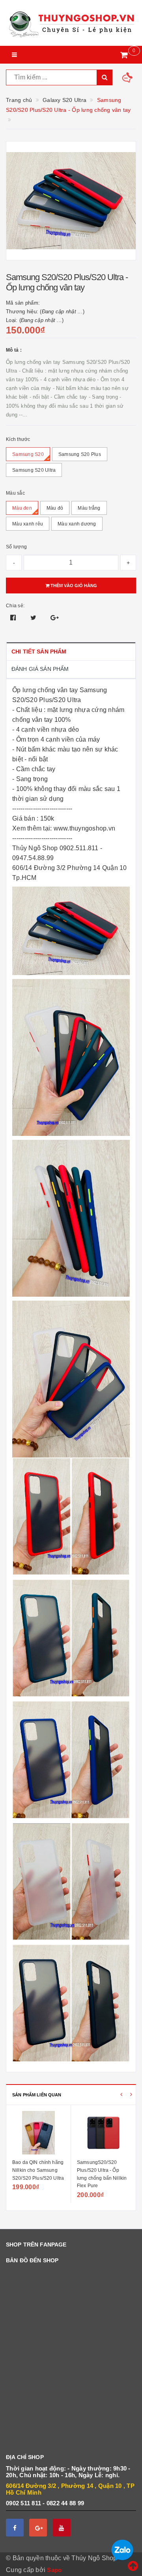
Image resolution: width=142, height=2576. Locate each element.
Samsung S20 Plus (80, 454)
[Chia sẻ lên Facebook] (14, 618)
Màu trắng (89, 508)
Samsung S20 (28, 454)
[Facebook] (15, 2528)
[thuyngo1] (71, 23)
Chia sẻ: (15, 606)
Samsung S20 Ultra (34, 470)
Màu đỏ (55, 508)
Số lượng (16, 547)
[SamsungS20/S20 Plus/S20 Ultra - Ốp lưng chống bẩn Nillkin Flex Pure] (103, 2133)
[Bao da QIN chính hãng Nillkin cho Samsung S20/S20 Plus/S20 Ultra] (38, 2133)
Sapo (54, 2570)
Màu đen (22, 508)
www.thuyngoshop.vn (85, 828)
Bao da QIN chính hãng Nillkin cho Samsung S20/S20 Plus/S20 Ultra (38, 2170)
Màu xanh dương (77, 524)
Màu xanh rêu (28, 524)
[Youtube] (62, 2528)
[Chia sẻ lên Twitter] (34, 618)
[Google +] (38, 2528)
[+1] (55, 618)
